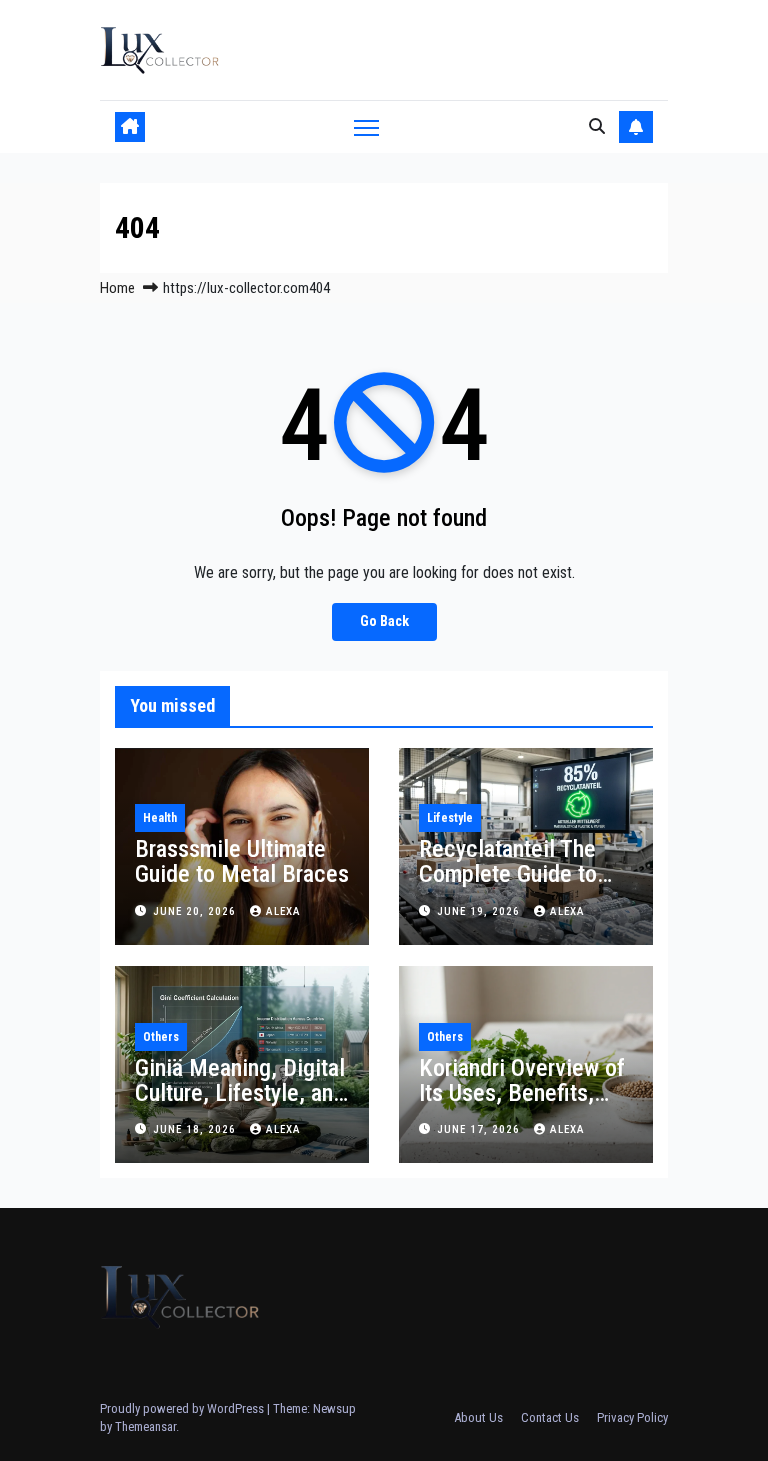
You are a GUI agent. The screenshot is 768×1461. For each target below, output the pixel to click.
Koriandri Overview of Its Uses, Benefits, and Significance (522, 1093)
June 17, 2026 (480, 1129)
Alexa (283, 911)
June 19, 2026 (480, 911)
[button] (597, 126)
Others (161, 1037)
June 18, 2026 (196, 1129)
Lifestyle (450, 818)
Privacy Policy (632, 1417)
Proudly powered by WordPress (183, 1408)
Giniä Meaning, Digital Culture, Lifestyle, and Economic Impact (240, 1093)
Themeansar (145, 1426)
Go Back (384, 621)
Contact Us (550, 1417)
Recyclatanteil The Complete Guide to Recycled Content (508, 874)
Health (160, 818)
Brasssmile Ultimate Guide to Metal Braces (242, 861)
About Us (478, 1417)
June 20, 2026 (196, 911)
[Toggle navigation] (366, 126)
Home (117, 288)
